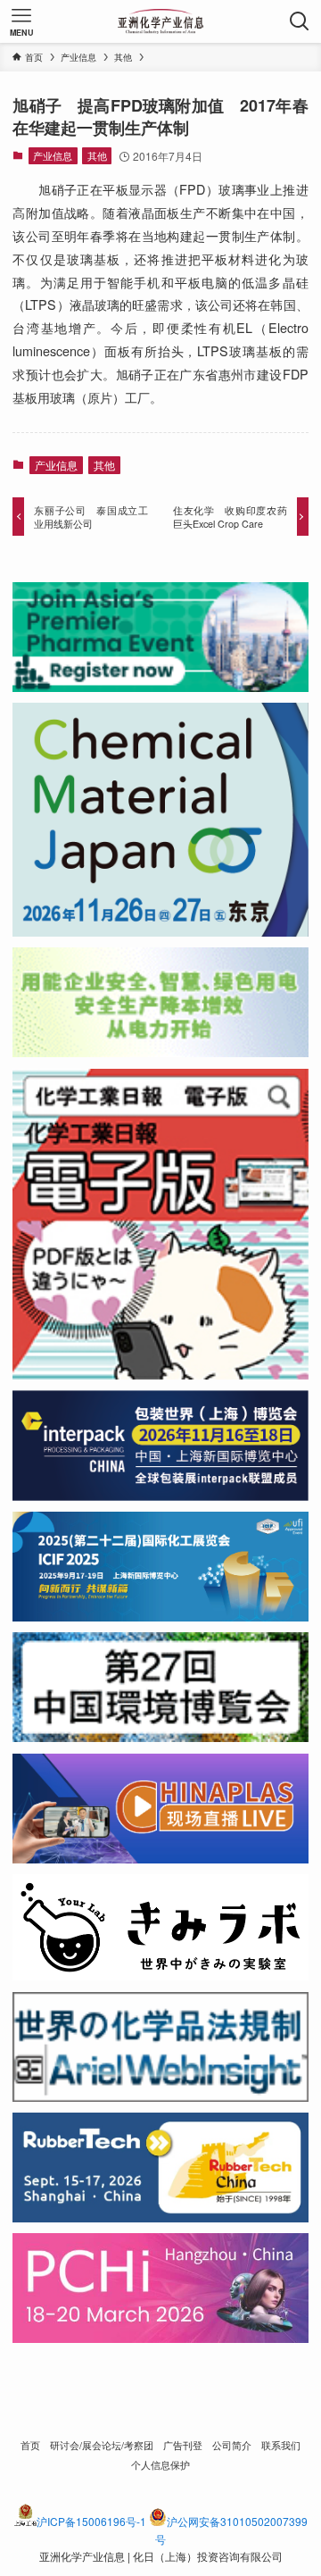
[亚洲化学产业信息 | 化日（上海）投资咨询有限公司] (161, 21)
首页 (30, 2445)
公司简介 (232, 2445)
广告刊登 (183, 2445)
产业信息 (53, 155)
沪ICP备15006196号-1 (91, 2521)
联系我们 (281, 2445)
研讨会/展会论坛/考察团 (102, 2445)
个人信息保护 (160, 2465)
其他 (97, 155)
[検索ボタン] (300, 21)
